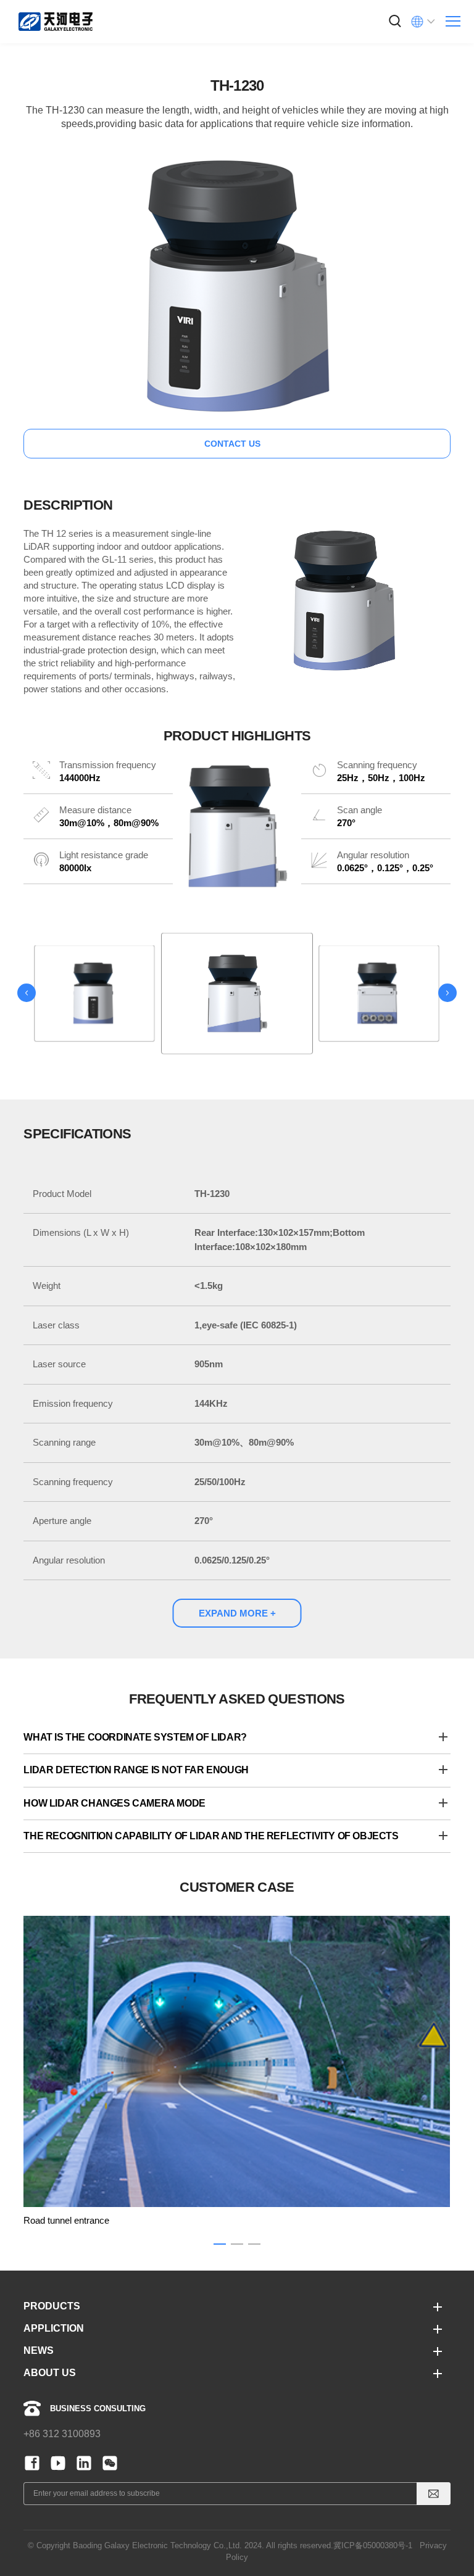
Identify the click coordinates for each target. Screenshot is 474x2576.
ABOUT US (50, 2373)
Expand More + (237, 1613)
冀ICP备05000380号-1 (373, 2545)
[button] (27, 993)
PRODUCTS (52, 2306)
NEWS (39, 2350)
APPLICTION (54, 2328)
